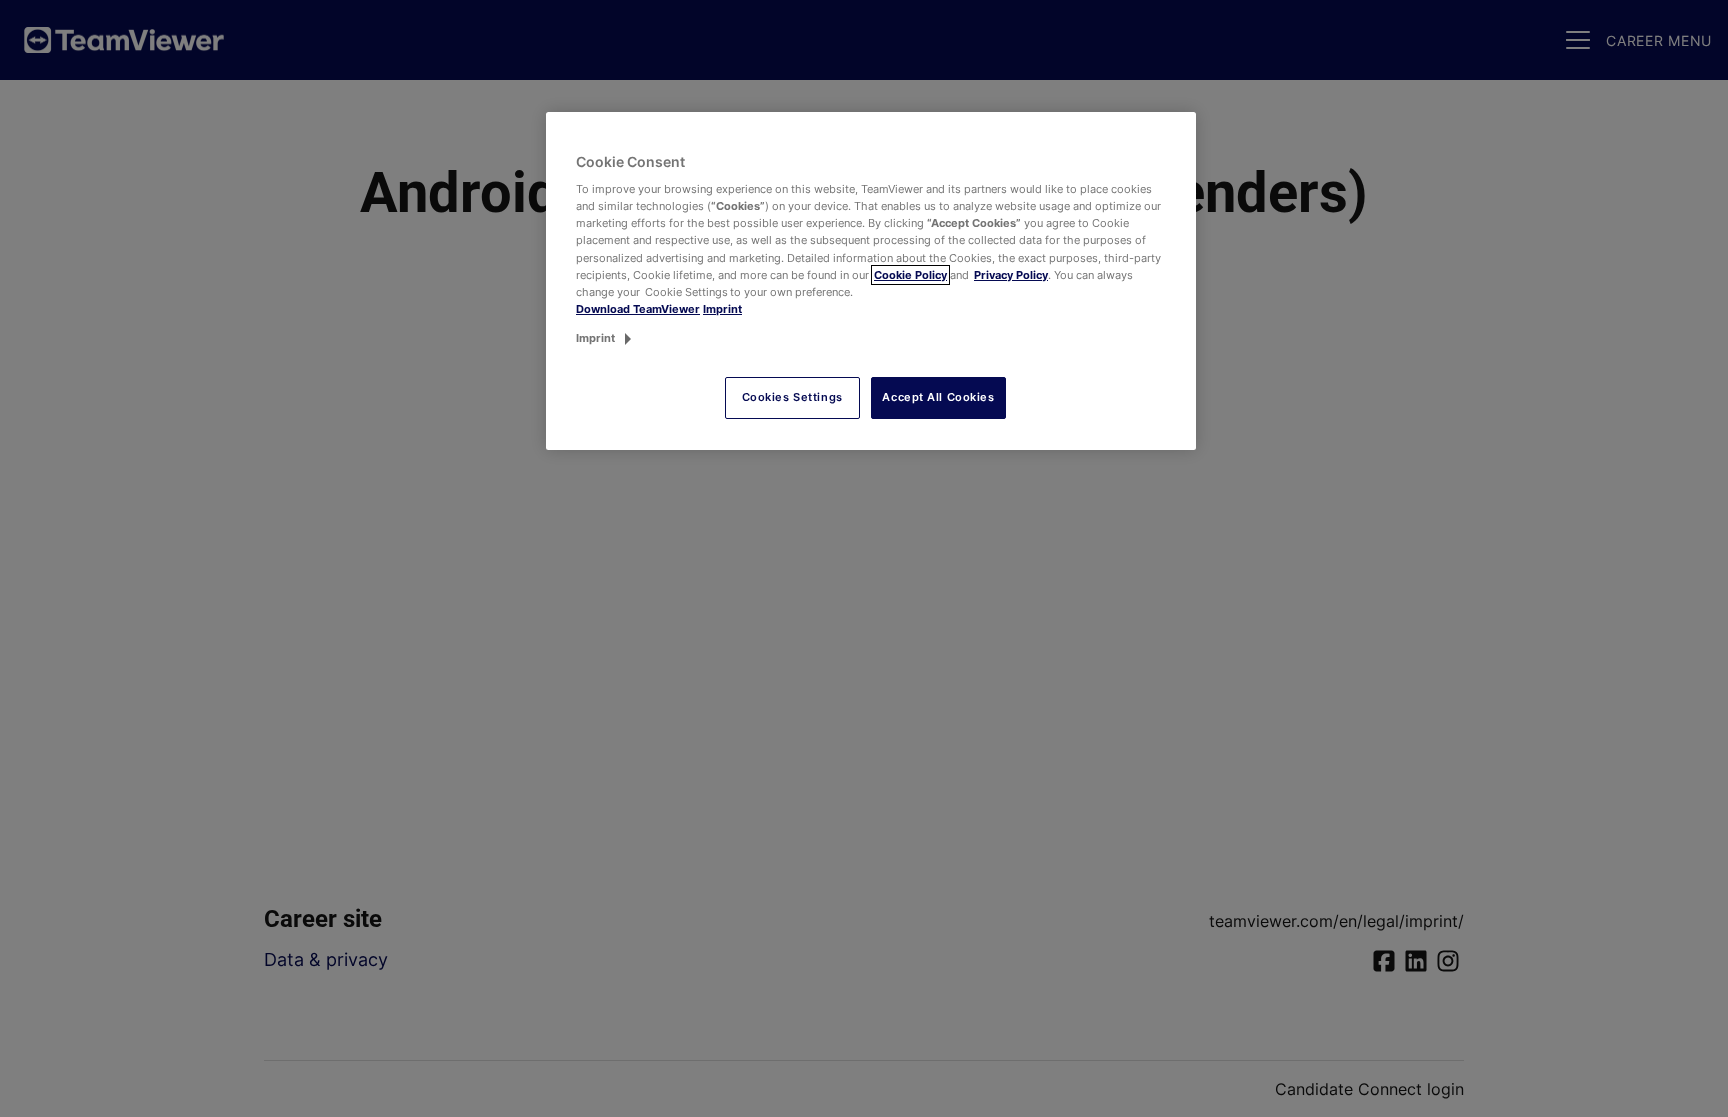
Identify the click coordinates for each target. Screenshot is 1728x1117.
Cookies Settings (792, 397)
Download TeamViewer (638, 309)
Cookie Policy (910, 275)
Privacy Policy (1011, 275)
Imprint (722, 309)
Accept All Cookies (938, 397)
